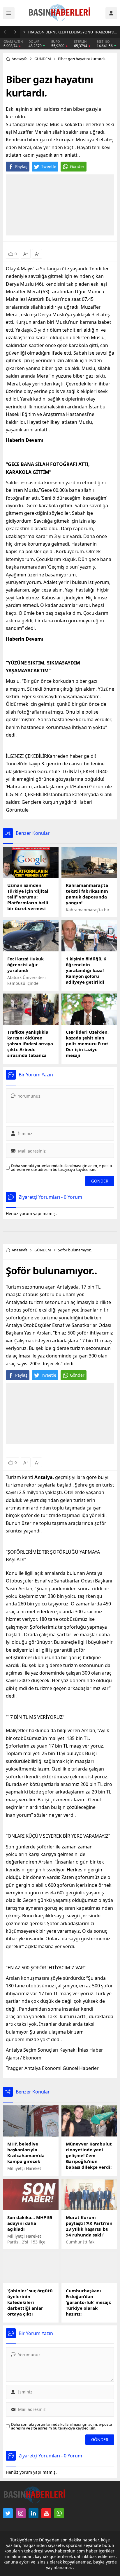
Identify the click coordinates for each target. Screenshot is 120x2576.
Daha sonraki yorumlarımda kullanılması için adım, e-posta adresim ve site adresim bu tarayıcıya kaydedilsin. (61, 1168)
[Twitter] (8, 2513)
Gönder (77, 166)
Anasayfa (20, 59)
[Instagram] (21, 2513)
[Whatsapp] (59, 2513)
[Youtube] (46, 2513)
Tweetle (49, 166)
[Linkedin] (33, 2513)
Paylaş (21, 166)
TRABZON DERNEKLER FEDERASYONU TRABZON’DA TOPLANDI (72, 32)
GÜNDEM (43, 59)
